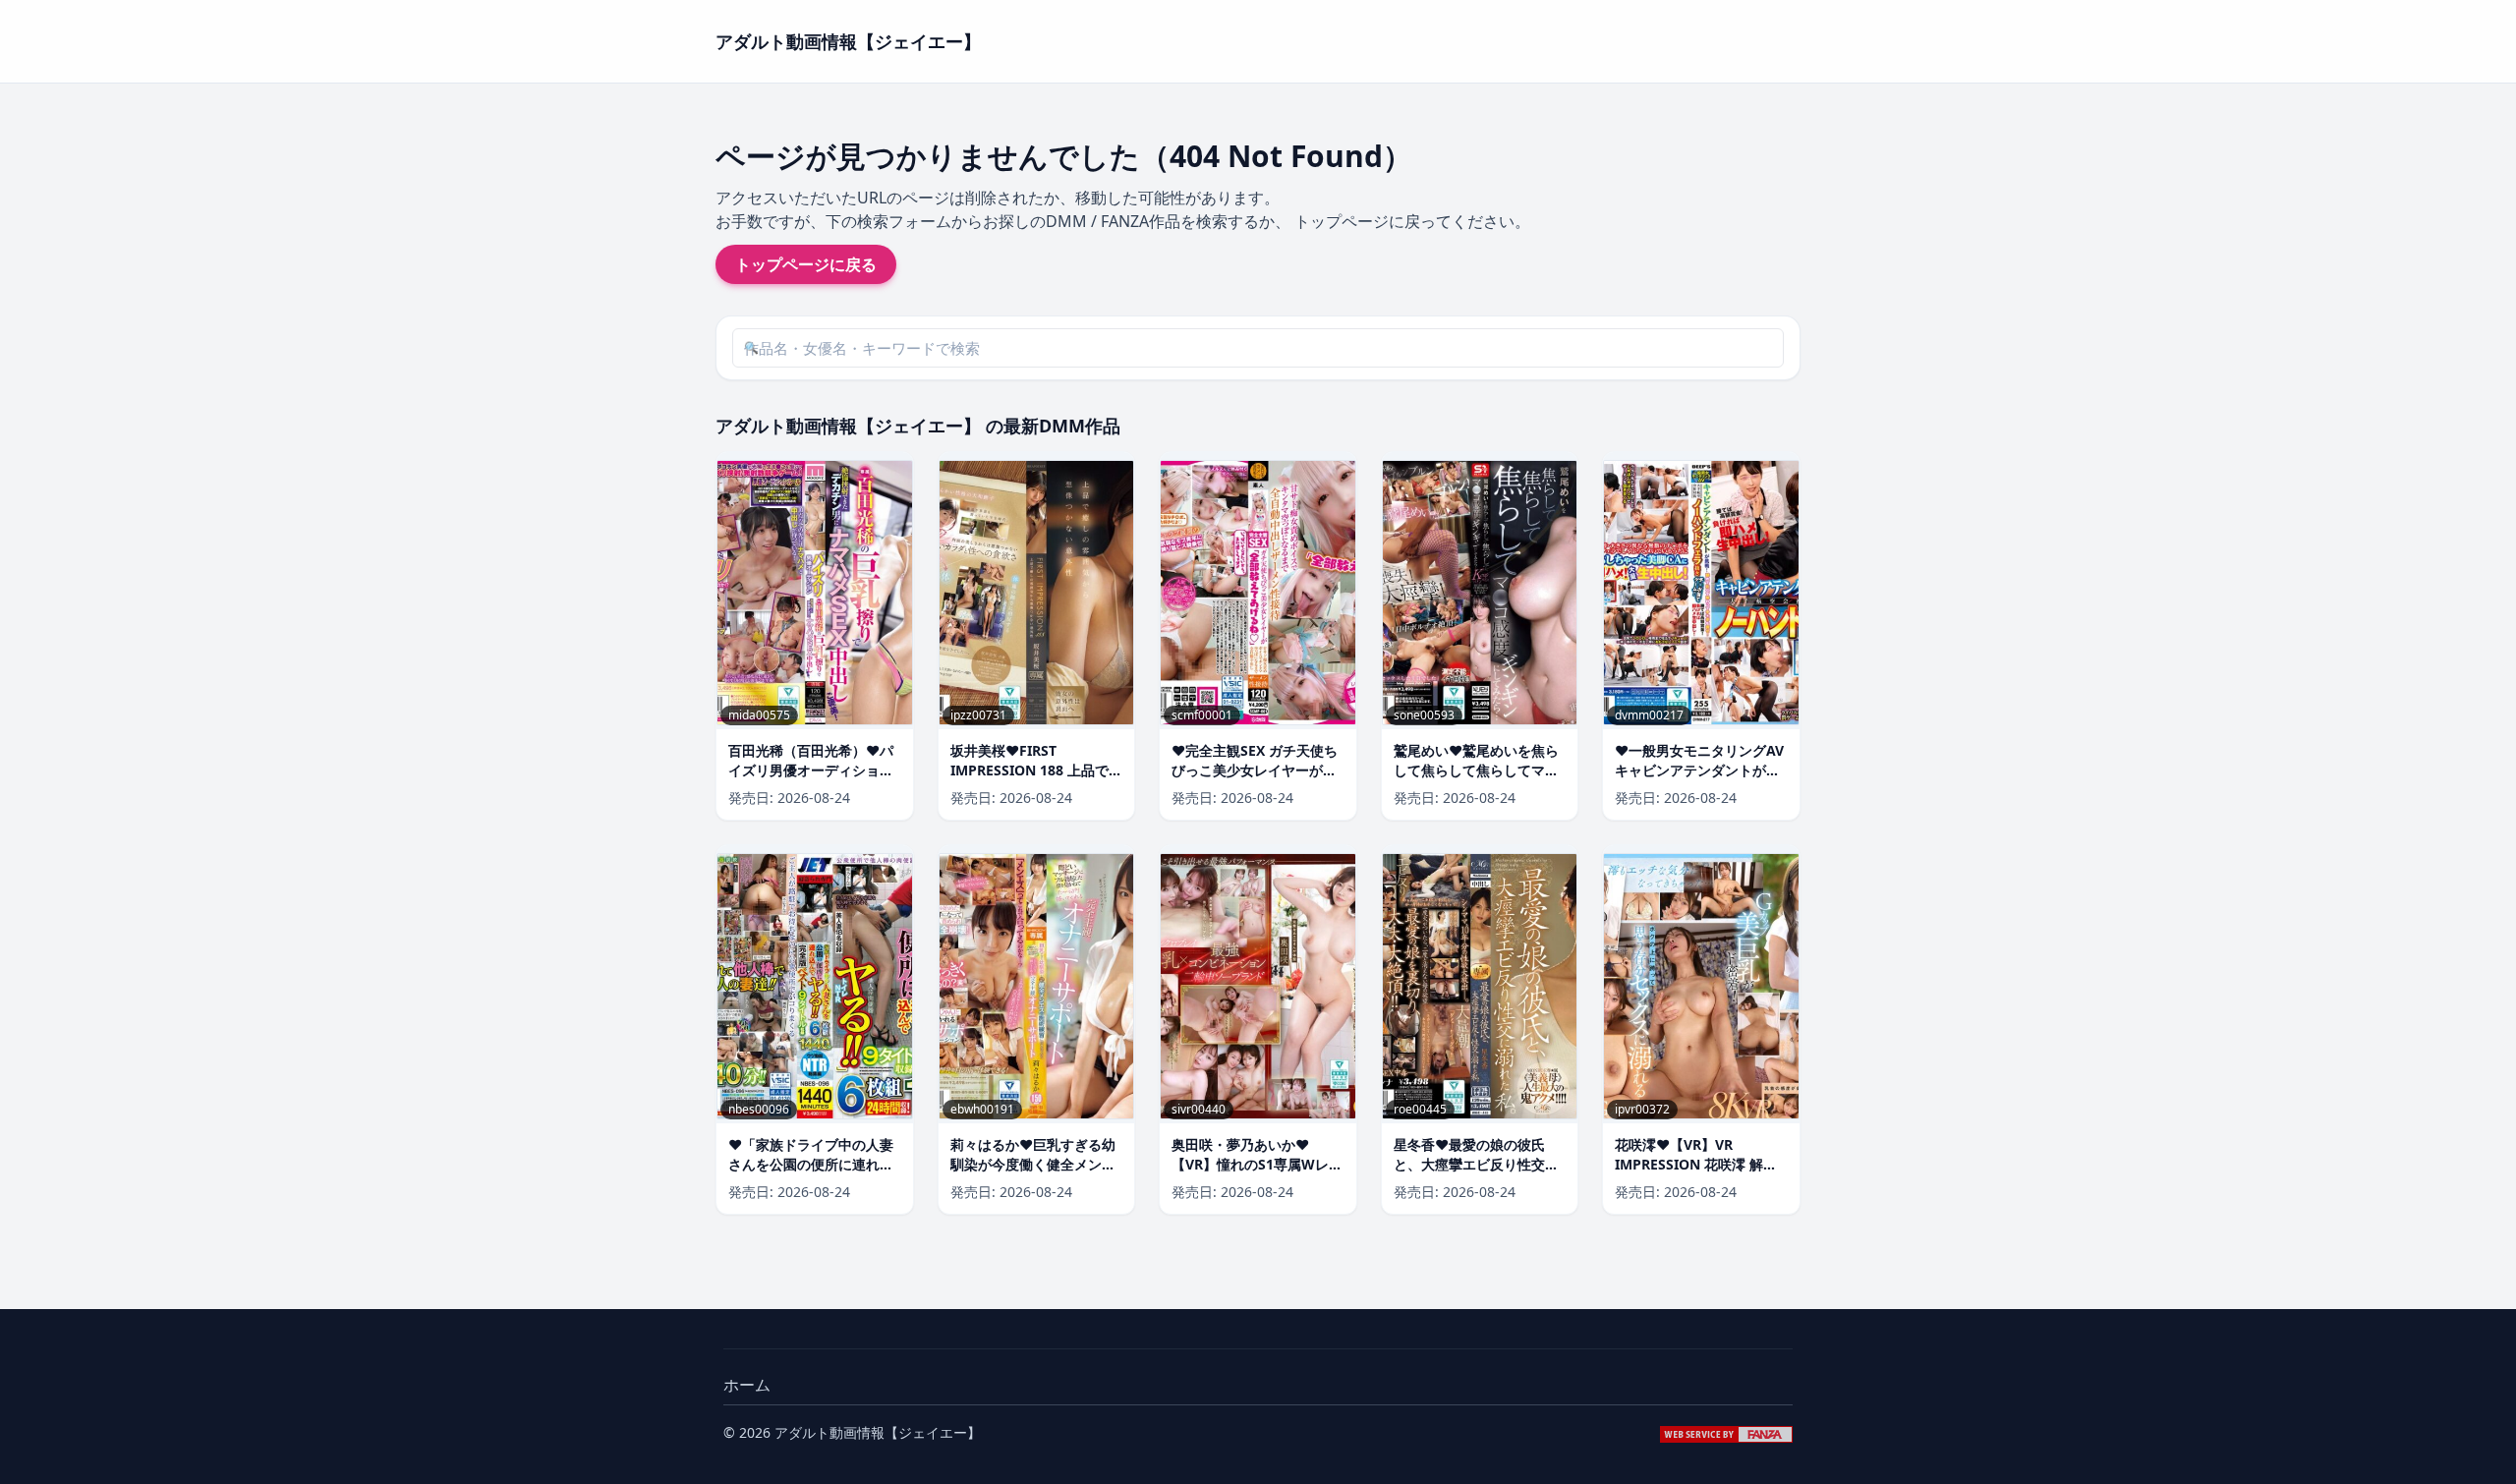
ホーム (747, 1385)
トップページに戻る (806, 264)
